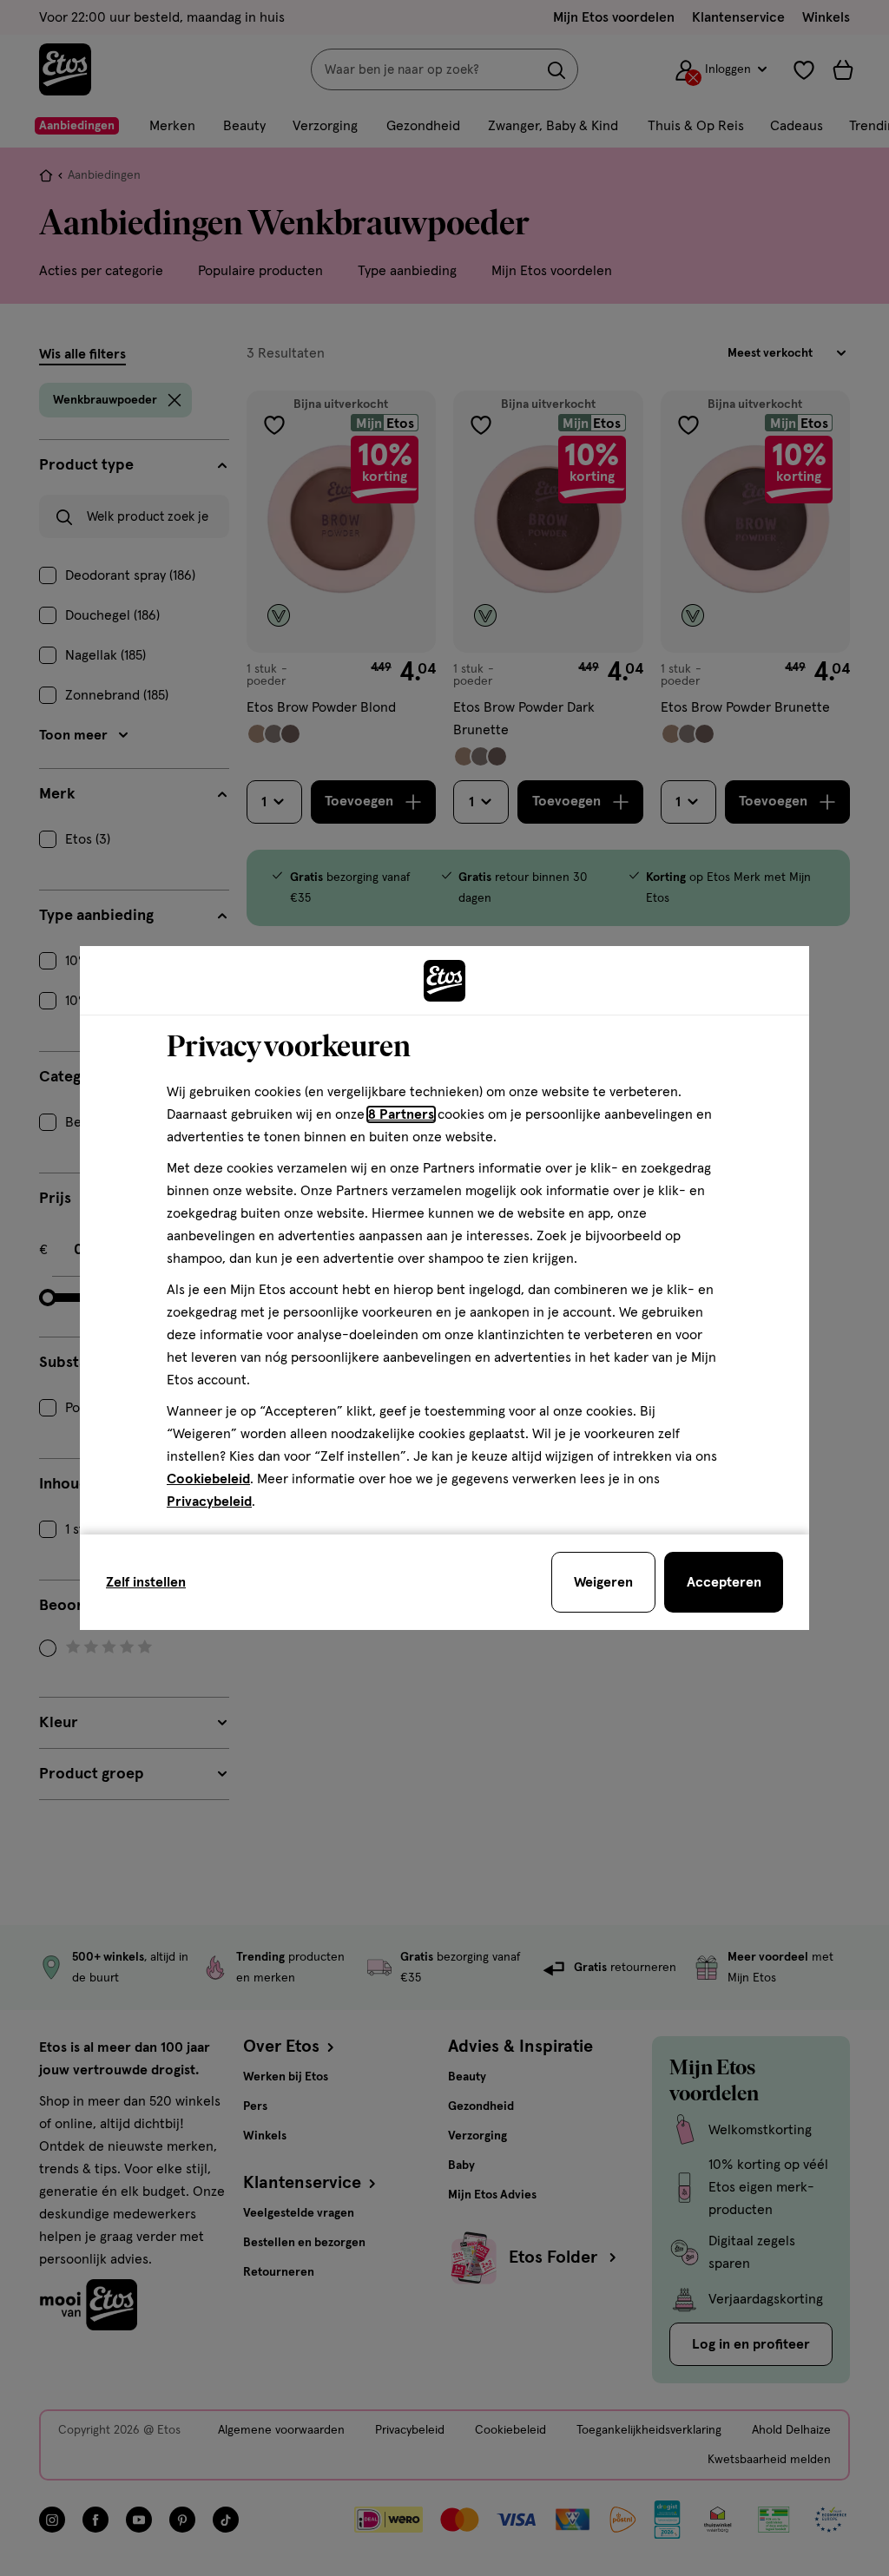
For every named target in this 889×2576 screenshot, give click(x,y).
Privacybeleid (209, 1502)
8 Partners (401, 1114)
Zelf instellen (146, 1582)
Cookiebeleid (208, 1479)
